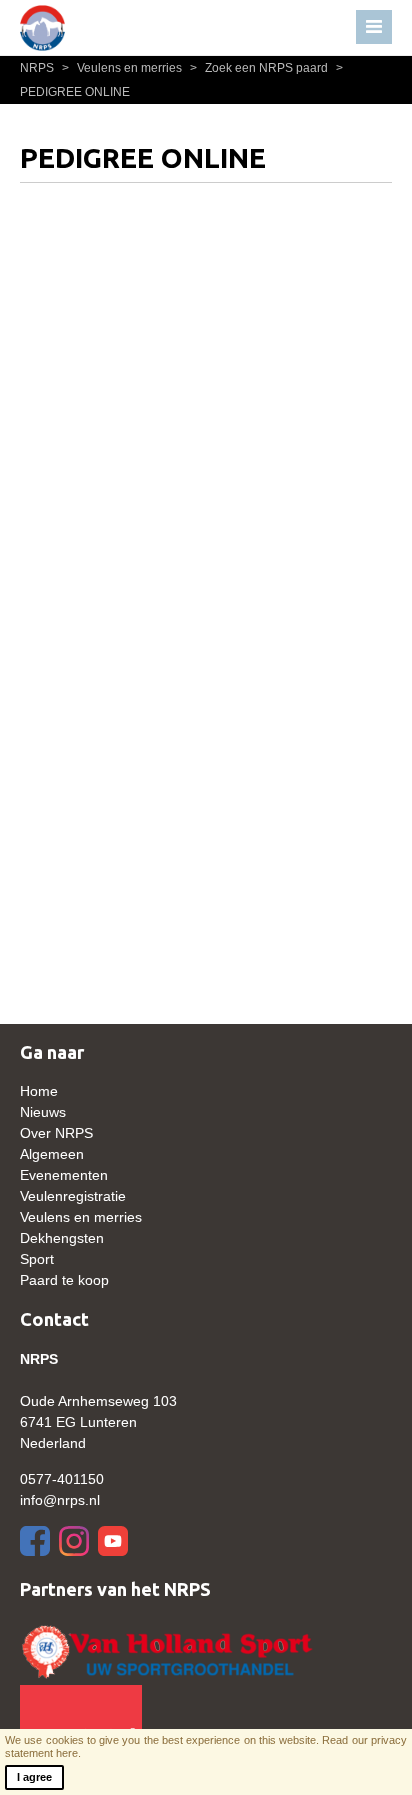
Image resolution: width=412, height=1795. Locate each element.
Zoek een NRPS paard (260, 68)
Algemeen (52, 1154)
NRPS (38, 68)
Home (39, 1091)
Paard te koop (64, 1280)
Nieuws (43, 1112)
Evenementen (64, 1175)
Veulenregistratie (73, 1196)
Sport (37, 1259)
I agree (34, 1777)
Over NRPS (56, 1133)
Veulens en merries (123, 68)
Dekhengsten (62, 1238)
